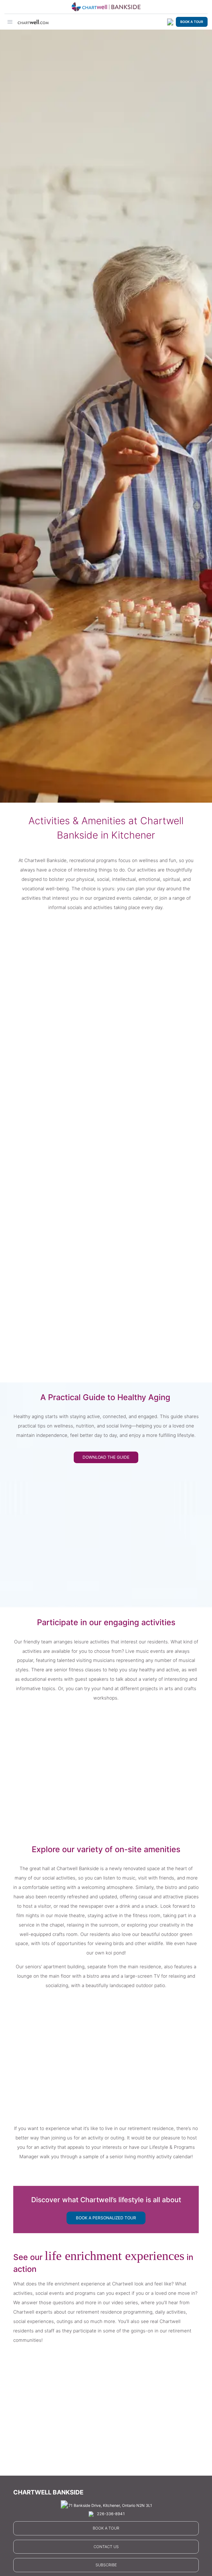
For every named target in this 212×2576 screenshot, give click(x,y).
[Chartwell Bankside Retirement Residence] (106, 7)
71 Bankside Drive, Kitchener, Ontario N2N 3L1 (110, 2505)
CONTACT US (106, 2547)
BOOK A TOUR (192, 22)
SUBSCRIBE (106, 2565)
